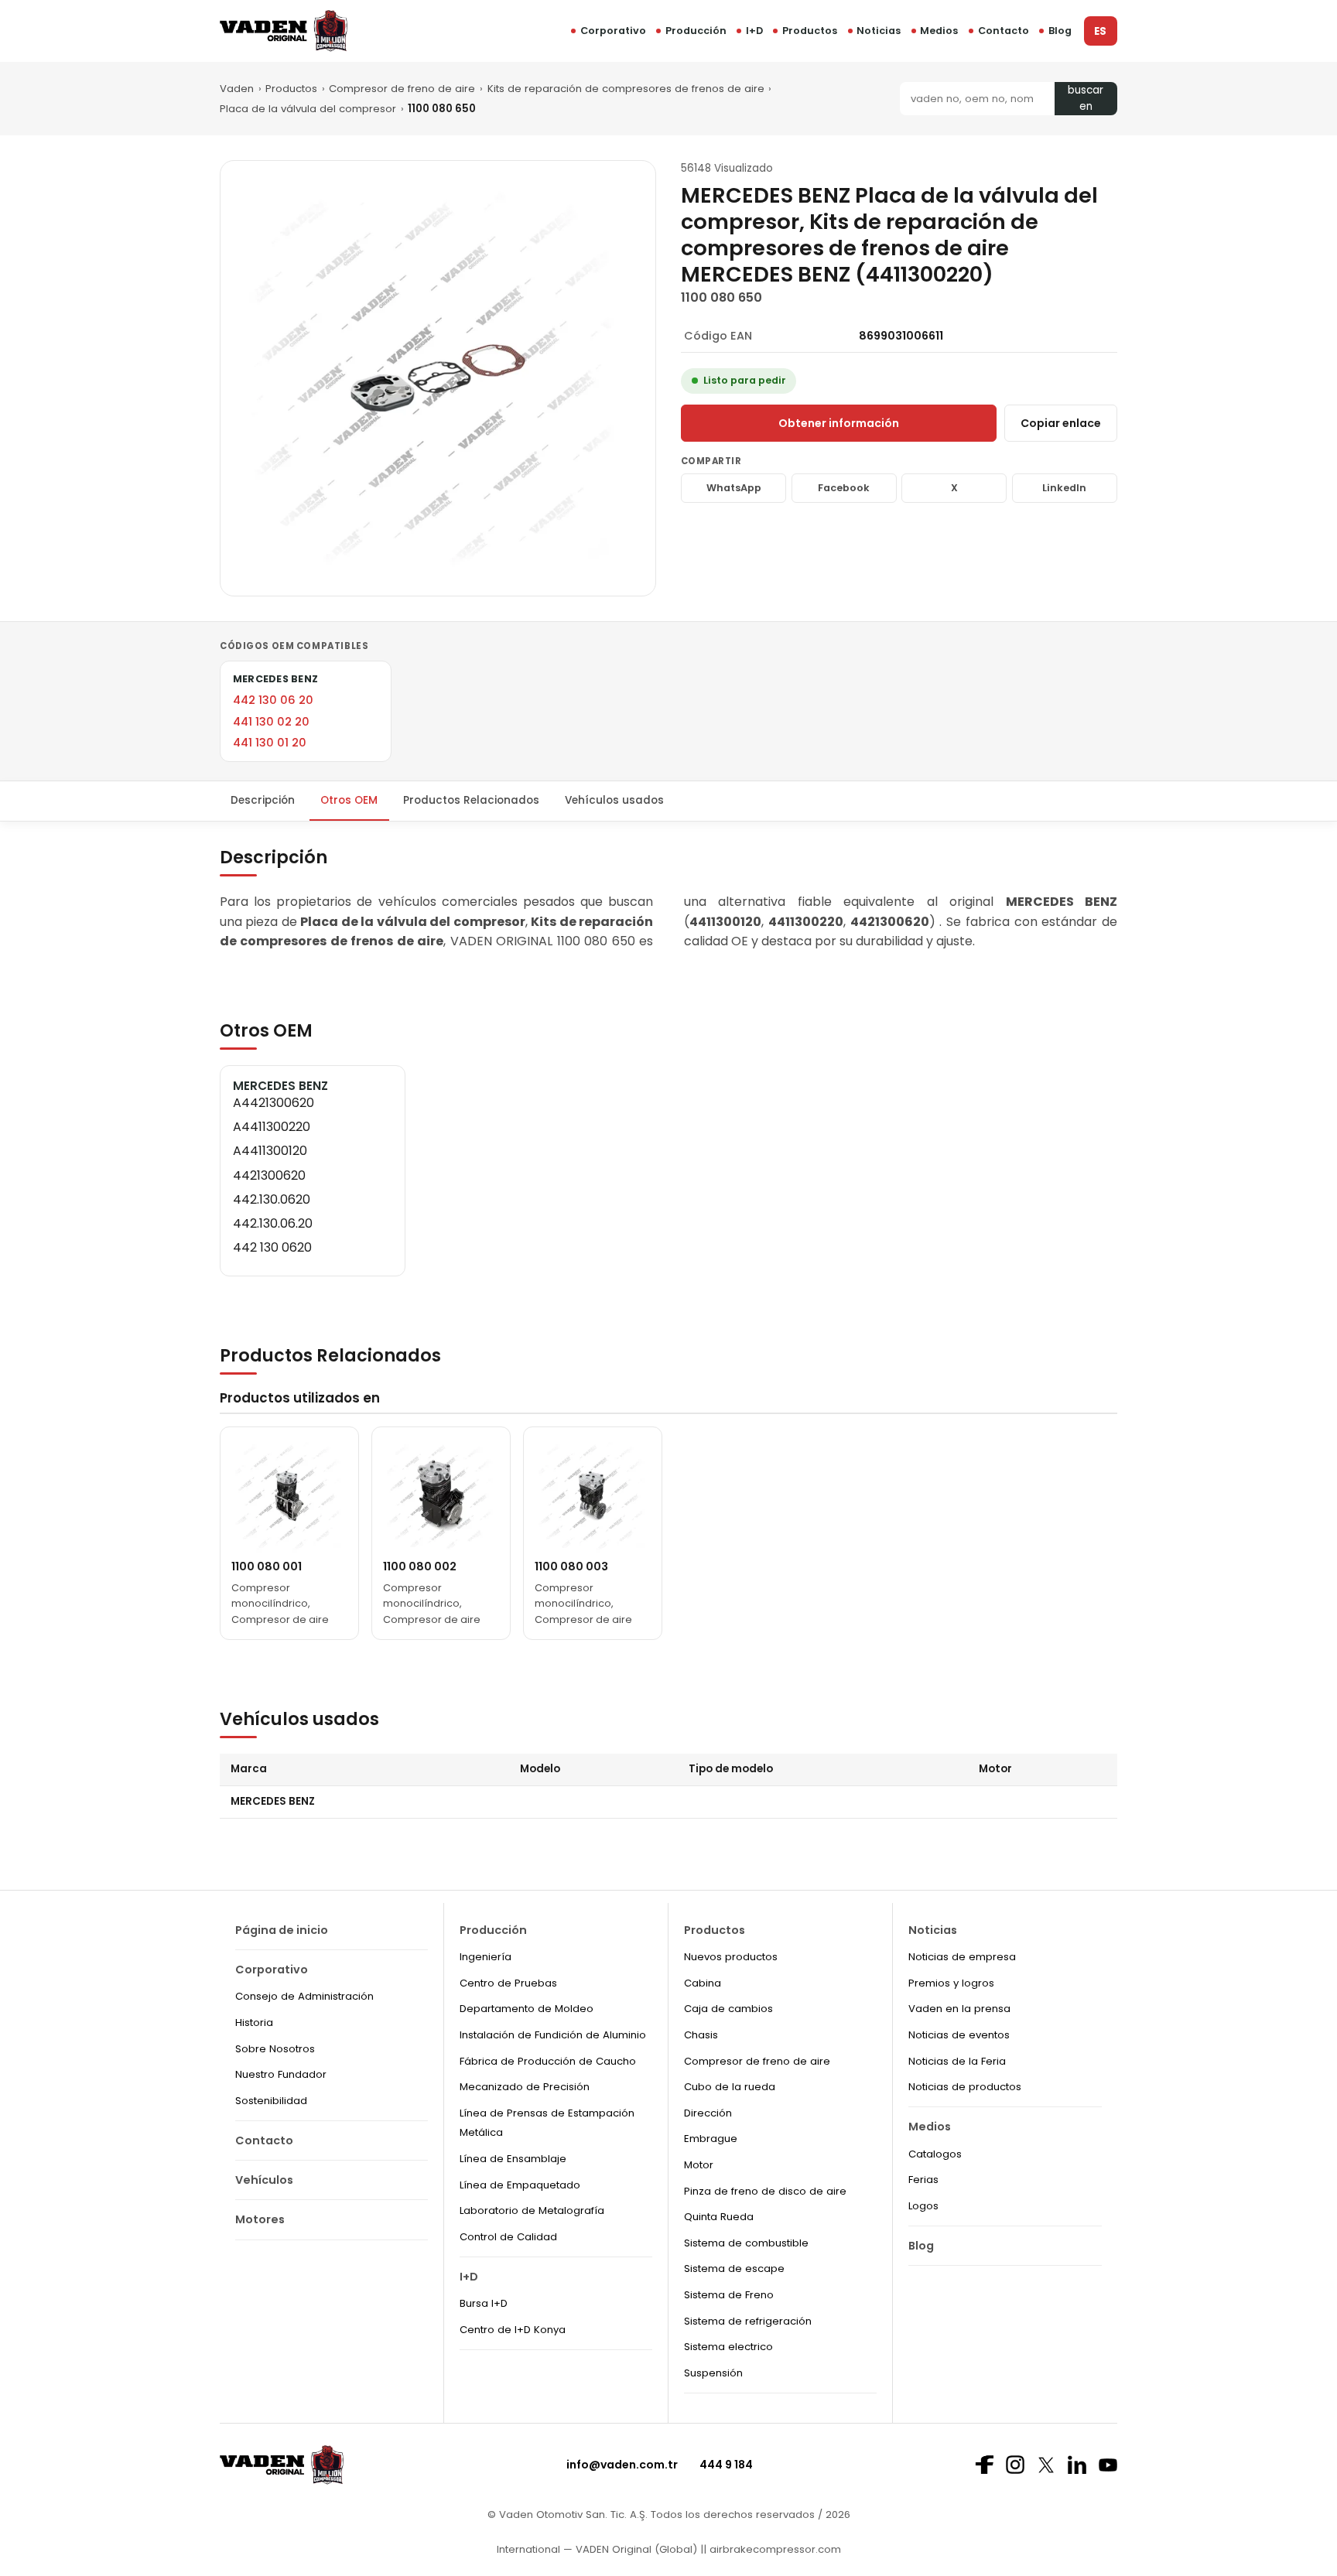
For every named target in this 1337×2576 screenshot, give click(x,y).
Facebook (844, 488)
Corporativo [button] (613, 31)
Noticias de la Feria (957, 2061)
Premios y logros (951, 1983)
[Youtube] (1108, 2465)
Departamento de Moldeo (527, 2009)
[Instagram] (1015, 2465)
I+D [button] (754, 31)
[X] (1046, 2465)
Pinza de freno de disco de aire (765, 2191)
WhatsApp (734, 488)
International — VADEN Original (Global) (597, 2549)
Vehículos (264, 2180)
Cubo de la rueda (730, 2087)
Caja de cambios (728, 2009)
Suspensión (713, 2373)
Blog (1060, 31)
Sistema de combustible (746, 2243)
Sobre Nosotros (275, 2049)
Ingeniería (486, 1957)
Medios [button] (939, 31)
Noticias (879, 31)
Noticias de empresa (962, 1957)
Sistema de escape (734, 2269)
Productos (810, 31)
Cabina (703, 1983)
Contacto (1004, 31)
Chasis (701, 2035)
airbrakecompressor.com (774, 2549)
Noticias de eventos (959, 2035)
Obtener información (839, 423)
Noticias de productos (965, 2087)
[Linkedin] (1077, 2465)
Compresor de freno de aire (402, 89)
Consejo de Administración (304, 1996)
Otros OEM (349, 800)
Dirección (708, 2113)
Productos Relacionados (471, 800)
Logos (923, 2206)
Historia (254, 2023)
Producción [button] (696, 31)
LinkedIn (1064, 488)
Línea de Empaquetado (520, 2185)
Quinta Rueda (719, 2217)
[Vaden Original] (284, 31)
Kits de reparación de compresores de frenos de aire (626, 89)
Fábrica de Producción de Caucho (548, 2061)
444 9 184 (726, 2465)
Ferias (923, 2180)
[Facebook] (984, 2465)
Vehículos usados (614, 800)
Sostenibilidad (271, 2101)
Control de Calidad (508, 2237)
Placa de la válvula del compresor (308, 109)
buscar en (1086, 99)
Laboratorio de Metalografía (532, 2210)
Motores (260, 2219)
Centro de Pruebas (508, 1983)
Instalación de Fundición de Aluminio (553, 2035)
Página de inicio (282, 1930)
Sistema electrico (728, 2347)
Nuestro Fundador (281, 2074)
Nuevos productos (731, 1957)
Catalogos (935, 2154)
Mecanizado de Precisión (525, 2087)
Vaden (237, 89)
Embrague (711, 2139)
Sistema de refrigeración (748, 2321)
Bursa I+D (484, 2303)
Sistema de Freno (729, 2295)
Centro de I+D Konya (513, 2330)
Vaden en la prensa (959, 2009)
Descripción (263, 800)
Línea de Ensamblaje (513, 2159)
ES (1100, 31)
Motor (699, 2165)
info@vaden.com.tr (622, 2465)
